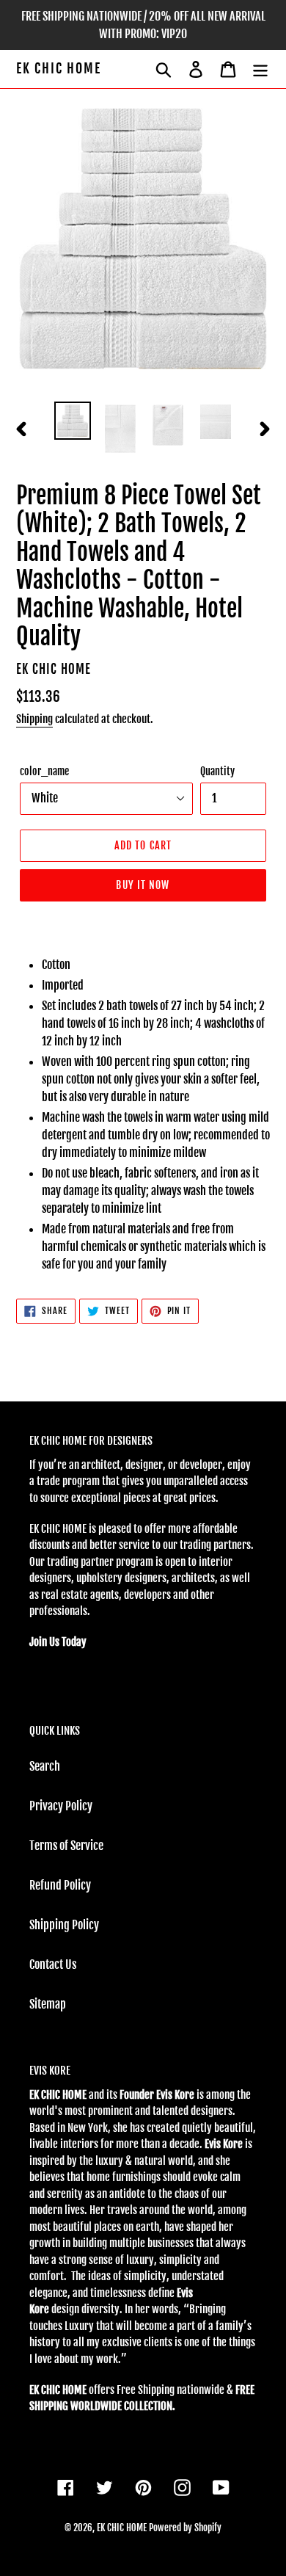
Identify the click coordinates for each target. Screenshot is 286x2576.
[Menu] (260, 69)
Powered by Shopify (185, 2528)
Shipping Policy (64, 1925)
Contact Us (53, 1964)
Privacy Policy (61, 1806)
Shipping (34, 719)
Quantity (217, 771)
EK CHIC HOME (59, 69)
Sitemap (48, 2004)
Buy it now (143, 885)
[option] (73, 421)
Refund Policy (60, 1885)
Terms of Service (66, 1846)
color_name (44, 771)
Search (45, 1766)
